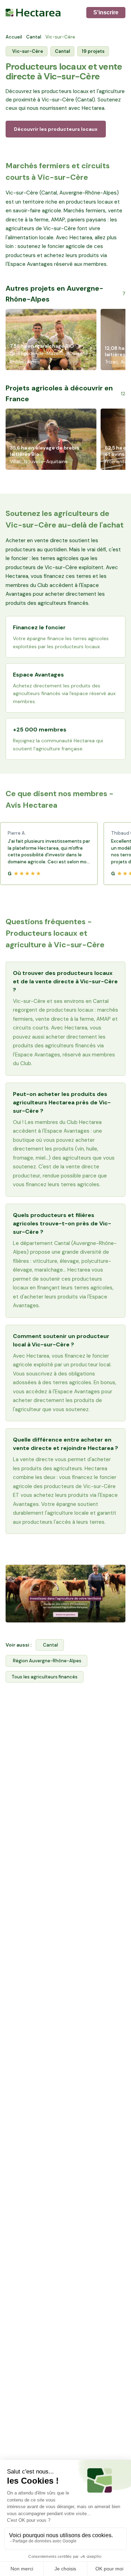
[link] (65, 1594)
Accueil (14, 37)
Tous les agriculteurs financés (45, 1677)
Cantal (34, 37)
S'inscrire (106, 12)
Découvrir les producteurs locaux (56, 129)
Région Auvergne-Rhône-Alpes (47, 1661)
